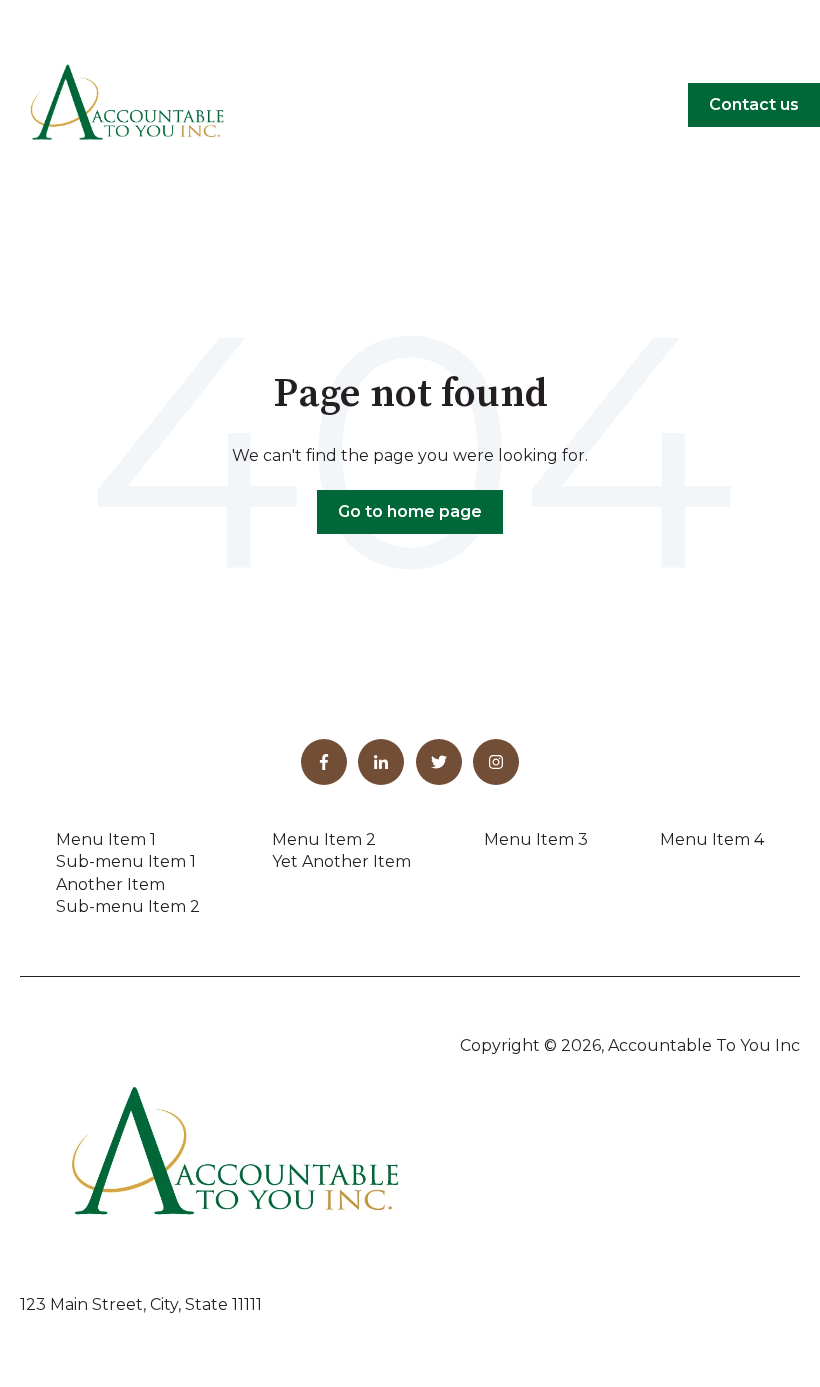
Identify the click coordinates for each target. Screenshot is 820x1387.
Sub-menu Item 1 (126, 861)
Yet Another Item (341, 861)
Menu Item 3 (536, 839)
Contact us (754, 104)
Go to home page (410, 511)
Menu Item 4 (712, 839)
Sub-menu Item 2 (128, 906)
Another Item (110, 884)
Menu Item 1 (106, 839)
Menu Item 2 (324, 839)
